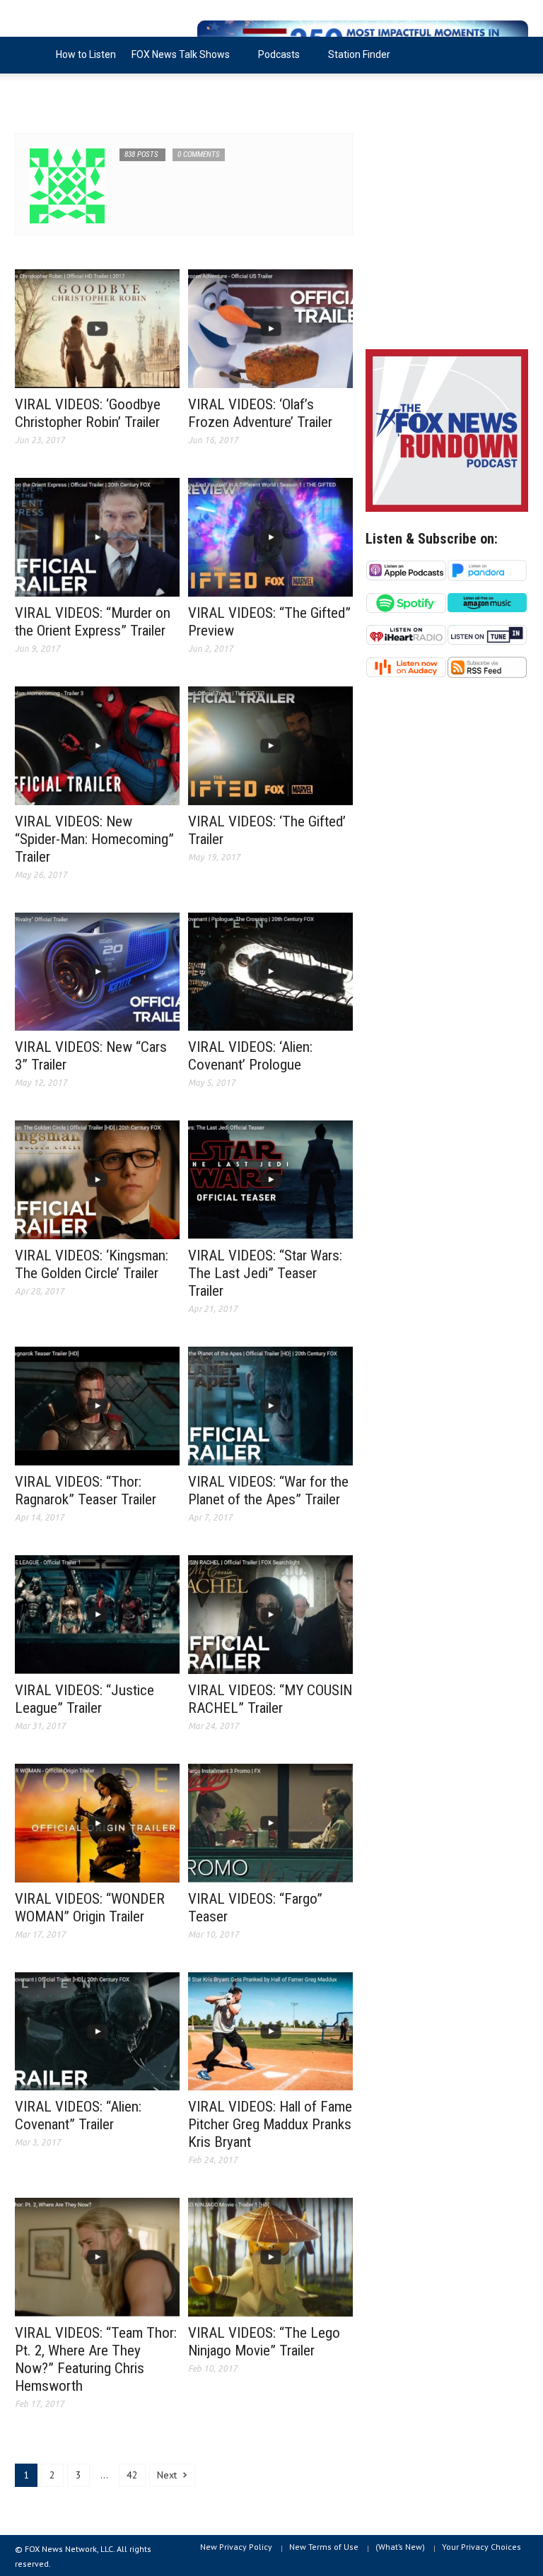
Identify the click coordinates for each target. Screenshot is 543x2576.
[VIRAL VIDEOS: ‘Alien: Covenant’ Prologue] (270, 971)
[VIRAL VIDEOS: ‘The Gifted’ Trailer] (270, 744)
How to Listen (86, 54)
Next (168, 2475)
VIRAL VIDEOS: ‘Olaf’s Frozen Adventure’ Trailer (260, 413)
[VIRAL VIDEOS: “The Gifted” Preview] (270, 537)
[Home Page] (31, 55)
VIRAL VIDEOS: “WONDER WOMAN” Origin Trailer (90, 1908)
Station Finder (359, 54)
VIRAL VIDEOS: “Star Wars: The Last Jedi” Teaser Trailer (265, 1273)
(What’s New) (400, 2547)
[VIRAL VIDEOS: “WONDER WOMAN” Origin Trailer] (97, 1822)
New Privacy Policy (236, 2547)
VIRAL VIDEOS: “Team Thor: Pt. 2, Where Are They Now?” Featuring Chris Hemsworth (96, 2359)
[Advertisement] (447, 233)
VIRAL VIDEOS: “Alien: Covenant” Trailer (78, 2115)
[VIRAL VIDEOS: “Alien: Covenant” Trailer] (97, 2030)
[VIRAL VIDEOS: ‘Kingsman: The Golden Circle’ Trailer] (97, 1179)
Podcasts (275, 61)
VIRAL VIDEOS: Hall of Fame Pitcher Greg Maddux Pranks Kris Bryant (270, 2124)
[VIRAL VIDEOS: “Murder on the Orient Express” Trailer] (97, 537)
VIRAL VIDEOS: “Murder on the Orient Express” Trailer (93, 622)
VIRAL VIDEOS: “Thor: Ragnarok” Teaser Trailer (86, 1491)
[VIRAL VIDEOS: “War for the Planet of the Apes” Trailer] (270, 1405)
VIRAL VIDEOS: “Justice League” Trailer (84, 1699)
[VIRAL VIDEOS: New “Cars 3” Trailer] (97, 971)
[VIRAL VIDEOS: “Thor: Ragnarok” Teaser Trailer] (97, 1405)
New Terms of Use (324, 2547)
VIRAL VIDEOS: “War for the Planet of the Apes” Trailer (268, 1491)
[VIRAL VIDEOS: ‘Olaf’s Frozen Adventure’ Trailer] (270, 328)
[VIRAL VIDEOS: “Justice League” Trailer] (97, 1613)
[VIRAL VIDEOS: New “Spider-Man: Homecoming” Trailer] (97, 744)
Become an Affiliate (66, 91)
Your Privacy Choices (481, 2547)
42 (132, 2475)
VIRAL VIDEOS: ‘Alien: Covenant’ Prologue (250, 1056)
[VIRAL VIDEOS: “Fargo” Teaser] (270, 1822)
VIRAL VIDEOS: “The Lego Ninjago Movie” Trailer (264, 2342)
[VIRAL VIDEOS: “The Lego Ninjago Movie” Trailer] (270, 2256)
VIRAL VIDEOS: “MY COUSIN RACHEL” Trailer (270, 1699)
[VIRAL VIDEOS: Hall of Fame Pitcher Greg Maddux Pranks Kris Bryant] (270, 2030)
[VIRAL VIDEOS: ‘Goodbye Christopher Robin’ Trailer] (97, 328)
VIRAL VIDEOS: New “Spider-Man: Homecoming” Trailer (94, 839)
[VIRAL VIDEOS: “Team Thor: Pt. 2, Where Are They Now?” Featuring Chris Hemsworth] (97, 2256)
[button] (514, 54)
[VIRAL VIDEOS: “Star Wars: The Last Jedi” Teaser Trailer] (270, 1179)
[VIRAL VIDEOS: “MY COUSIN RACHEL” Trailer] (270, 1613)
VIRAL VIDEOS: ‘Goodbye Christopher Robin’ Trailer (88, 413)
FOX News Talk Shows (177, 61)
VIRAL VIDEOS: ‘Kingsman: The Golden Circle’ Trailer (92, 1264)
